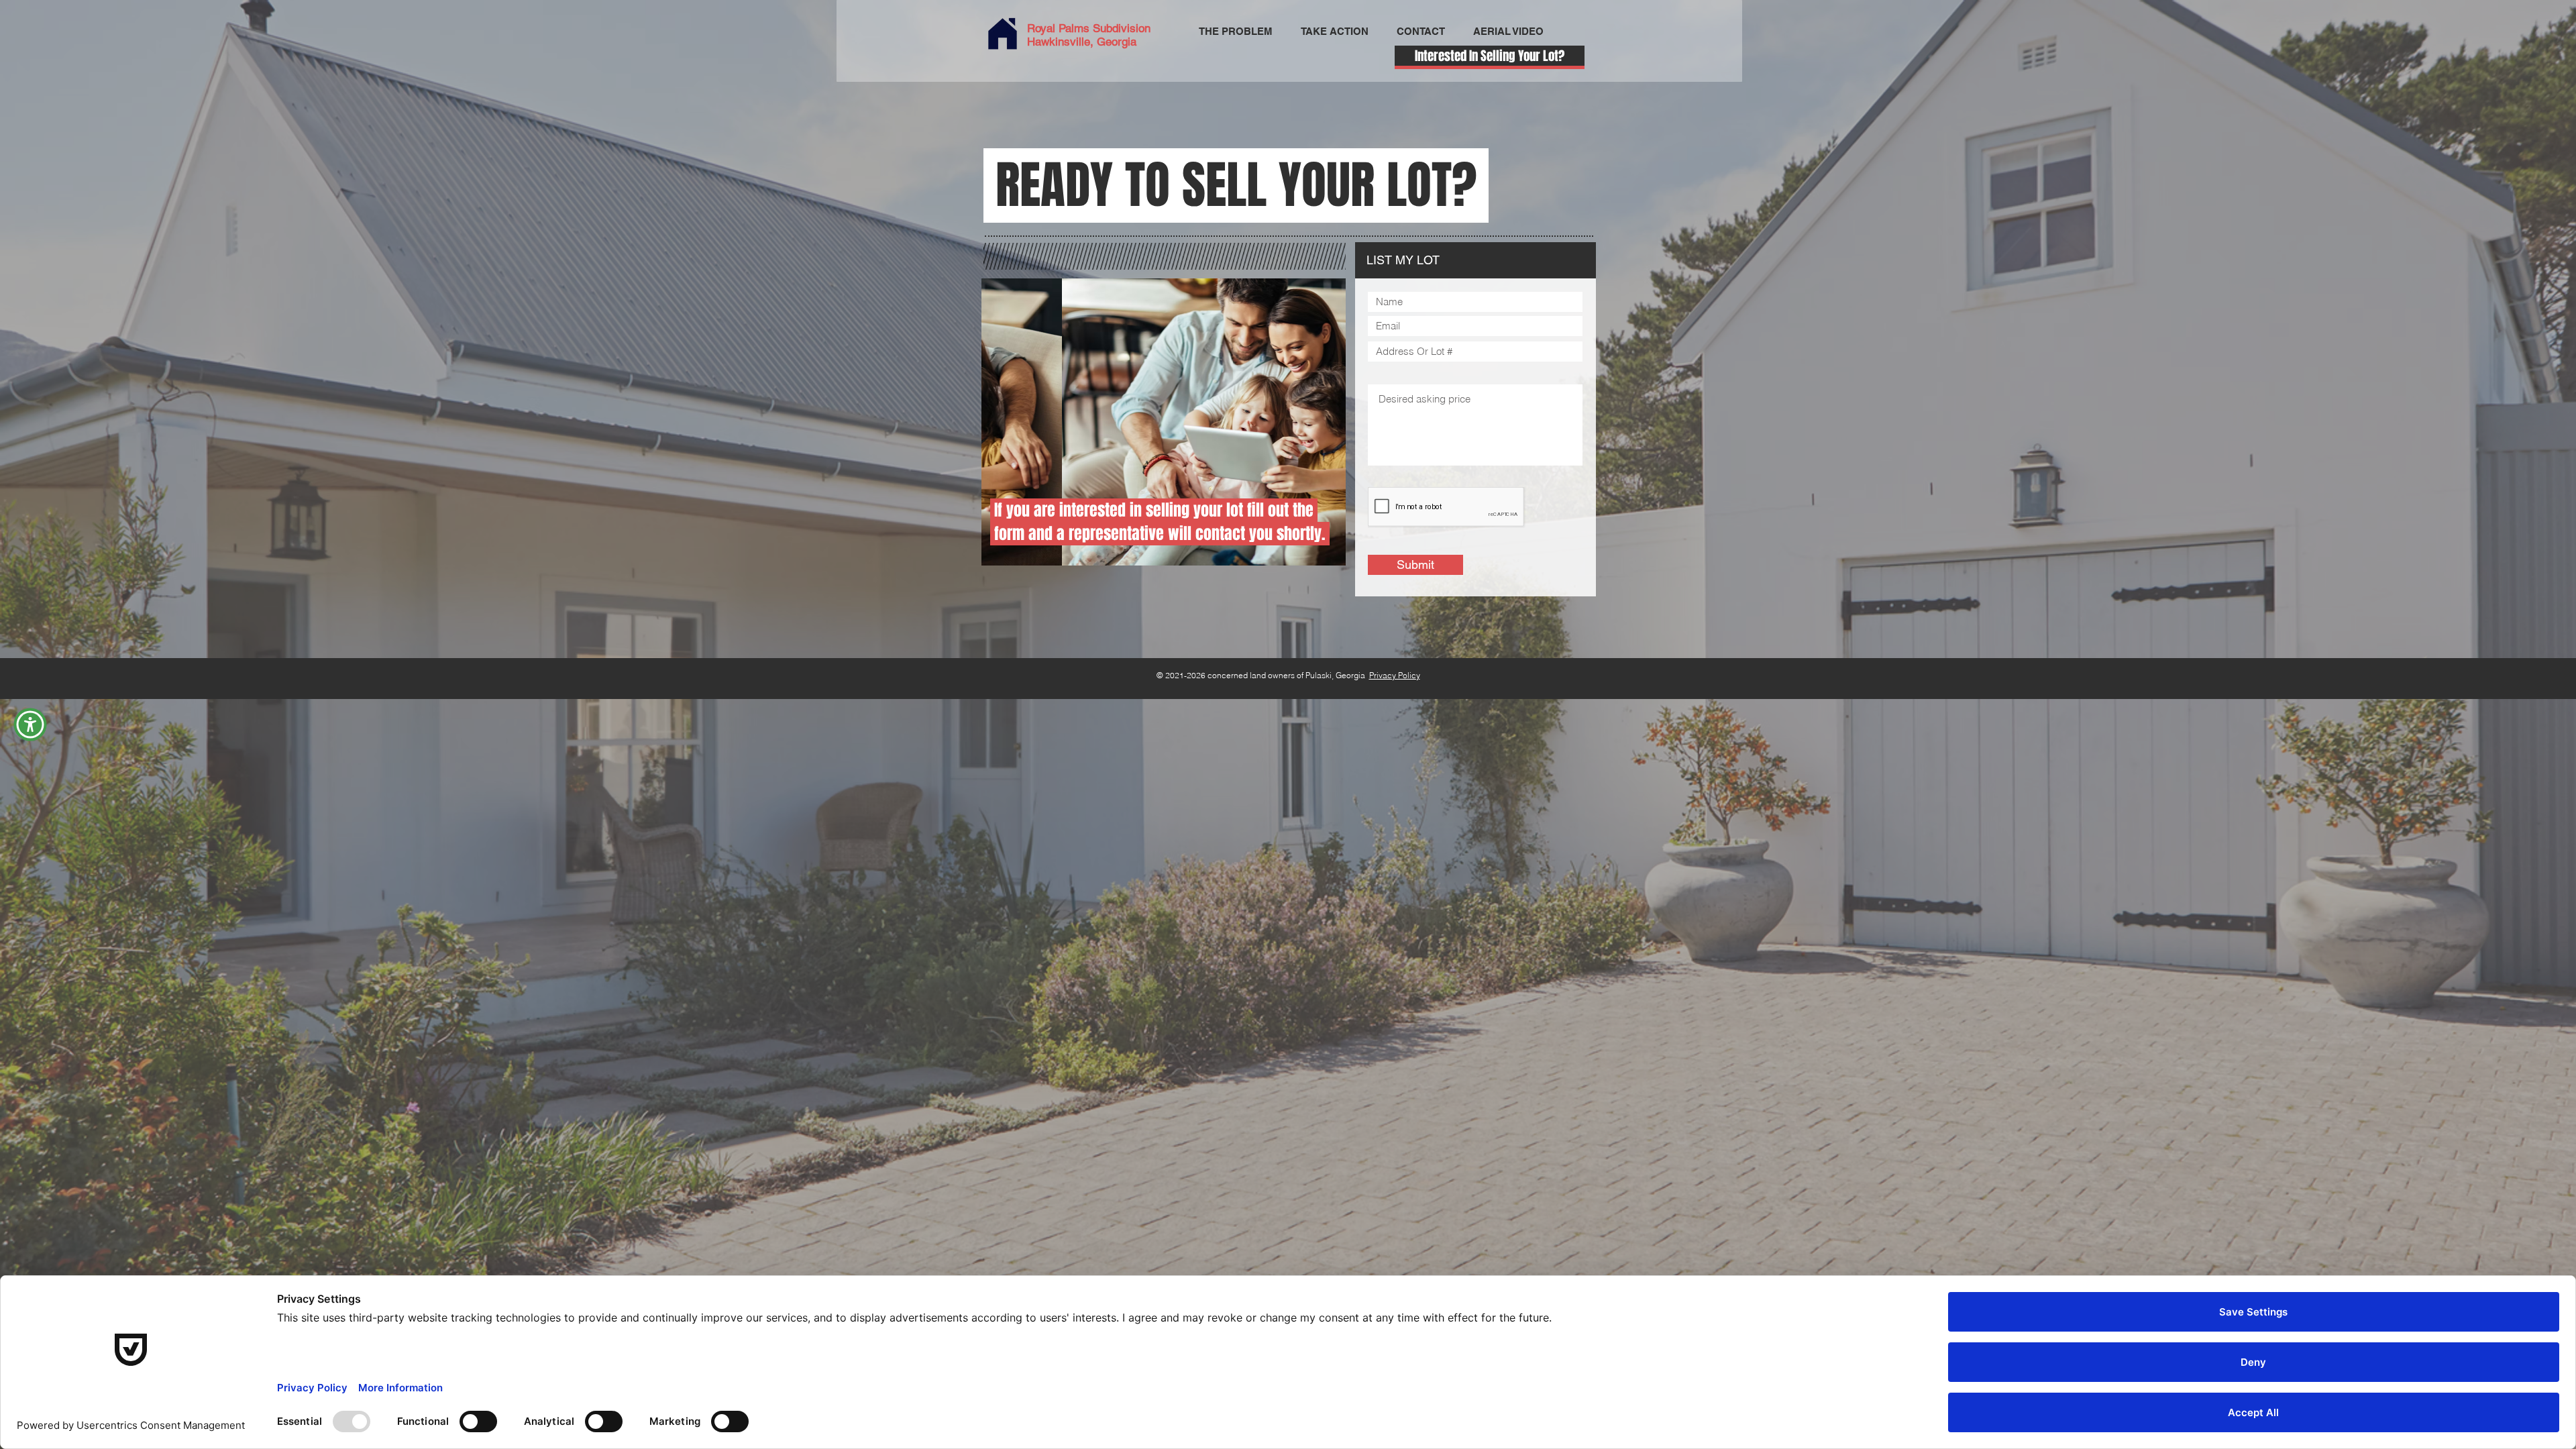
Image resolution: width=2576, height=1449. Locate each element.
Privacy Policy (1395, 675)
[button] (30, 724)
